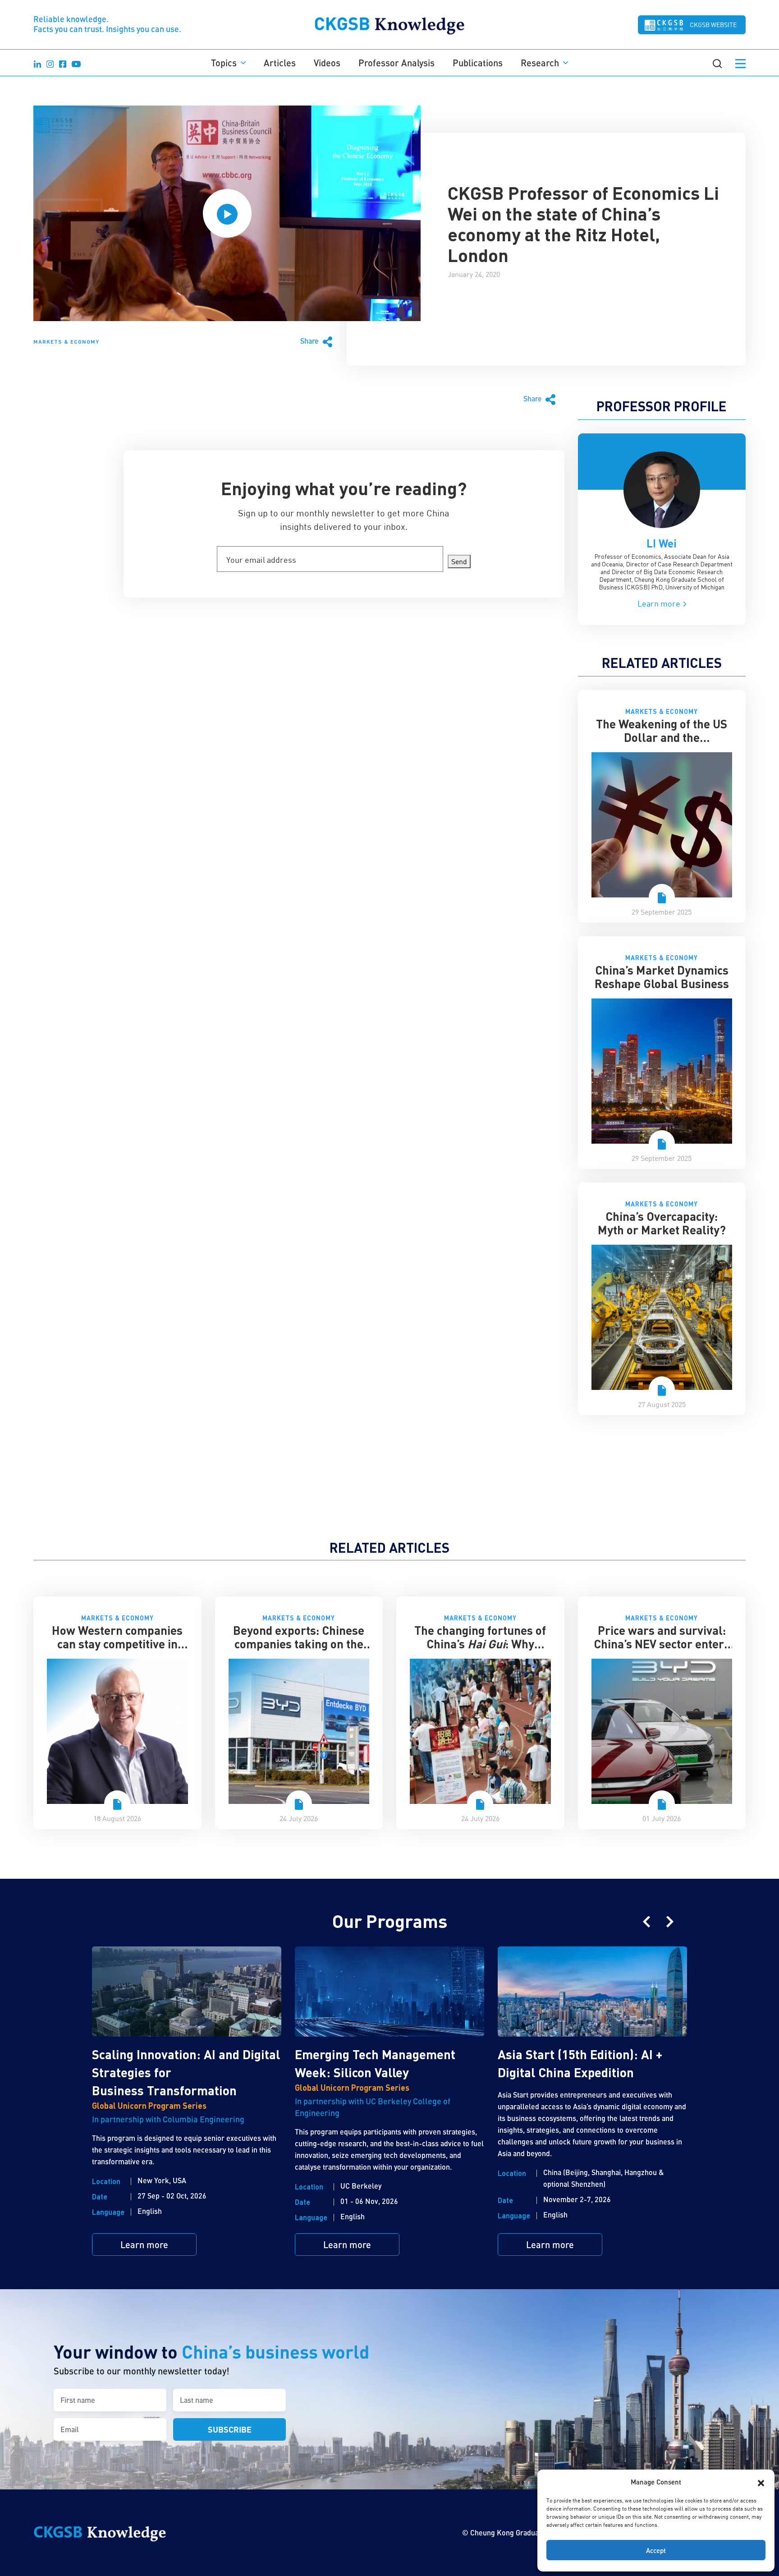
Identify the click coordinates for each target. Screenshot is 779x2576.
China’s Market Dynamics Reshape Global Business (662, 977)
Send (459, 561)
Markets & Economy (66, 341)
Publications (478, 63)
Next (670, 1922)
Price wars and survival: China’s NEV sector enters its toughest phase (662, 1644)
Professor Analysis (396, 63)
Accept (656, 2550)
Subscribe (230, 2429)
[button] (761, 2482)
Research (540, 63)
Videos (327, 63)
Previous (646, 1922)
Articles (280, 63)
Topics (224, 63)
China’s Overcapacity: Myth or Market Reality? (662, 1223)
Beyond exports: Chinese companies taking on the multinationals (299, 1644)
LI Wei (662, 543)
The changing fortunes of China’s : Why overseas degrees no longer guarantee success (480, 1650)
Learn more (660, 603)
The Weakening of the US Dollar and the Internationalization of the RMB (662, 744)
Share (310, 341)
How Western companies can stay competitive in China (117, 1644)
